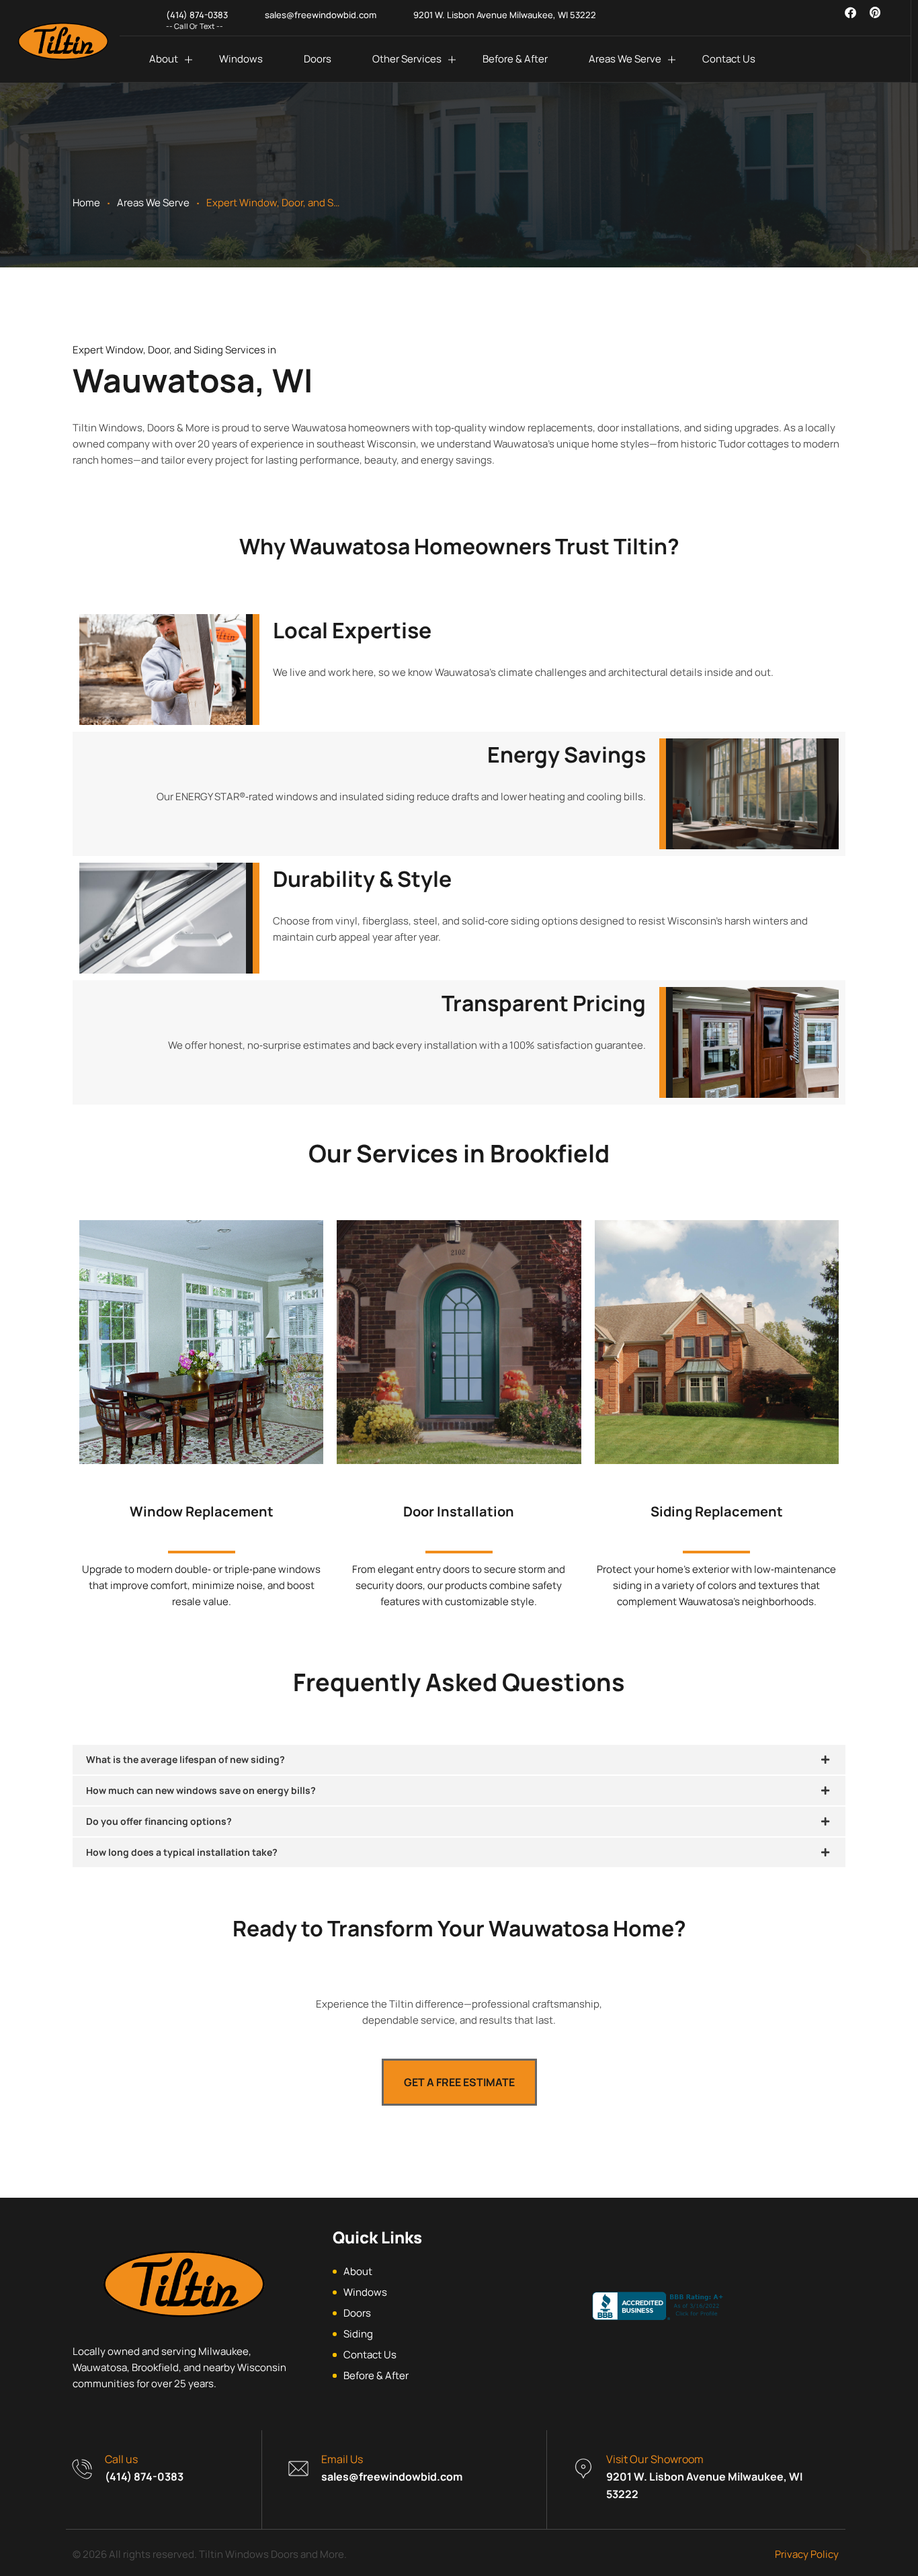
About (164, 59)
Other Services (407, 59)
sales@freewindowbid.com (392, 2477)
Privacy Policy (807, 2554)
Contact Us (729, 59)
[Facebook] (850, 12)
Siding (358, 2334)
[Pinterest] (875, 12)
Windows (241, 59)
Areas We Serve (625, 59)
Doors (318, 59)
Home (86, 203)
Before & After (515, 59)
